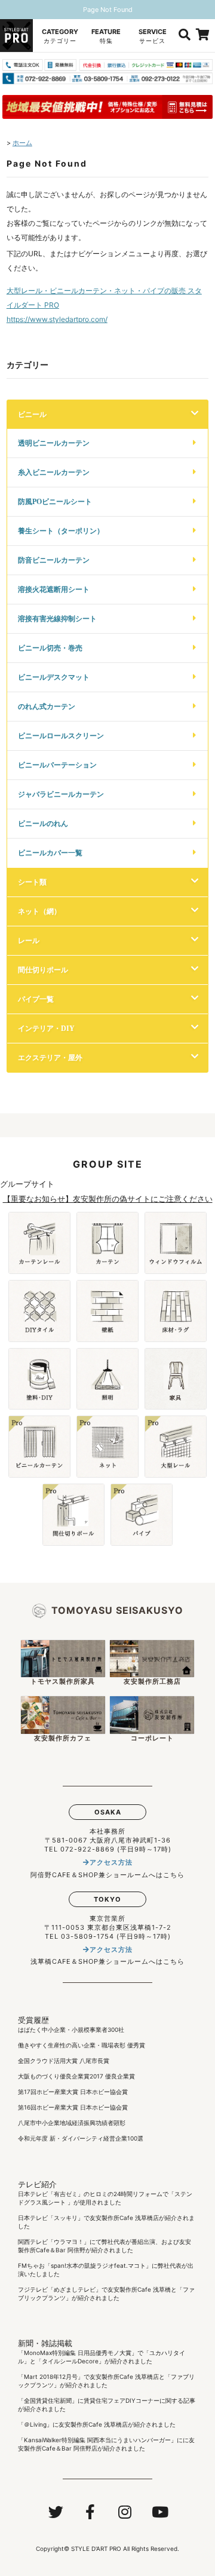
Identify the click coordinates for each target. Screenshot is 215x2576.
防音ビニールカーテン (54, 560)
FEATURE (106, 36)
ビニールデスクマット (54, 677)
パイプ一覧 (36, 999)
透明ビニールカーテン (54, 443)
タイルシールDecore (70, 2361)
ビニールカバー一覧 (50, 853)
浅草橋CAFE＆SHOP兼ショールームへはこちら (107, 1961)
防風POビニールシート (55, 501)
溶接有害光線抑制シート (57, 618)
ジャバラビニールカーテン (61, 794)
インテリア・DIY (46, 1028)
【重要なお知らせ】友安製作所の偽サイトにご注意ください (108, 1199)
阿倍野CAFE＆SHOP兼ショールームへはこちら (107, 1875)
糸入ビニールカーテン (54, 472)
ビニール (32, 414)
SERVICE (153, 36)
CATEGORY (60, 36)
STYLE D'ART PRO (96, 2549)
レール (29, 940)
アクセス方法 (111, 1862)
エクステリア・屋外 (50, 1057)
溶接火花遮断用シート (54, 589)
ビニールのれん (43, 823)
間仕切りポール (43, 970)
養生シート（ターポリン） (61, 531)
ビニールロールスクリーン (61, 736)
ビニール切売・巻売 (50, 648)
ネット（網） (39, 911)
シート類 (32, 882)
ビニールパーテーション (57, 765)
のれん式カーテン (47, 706)
